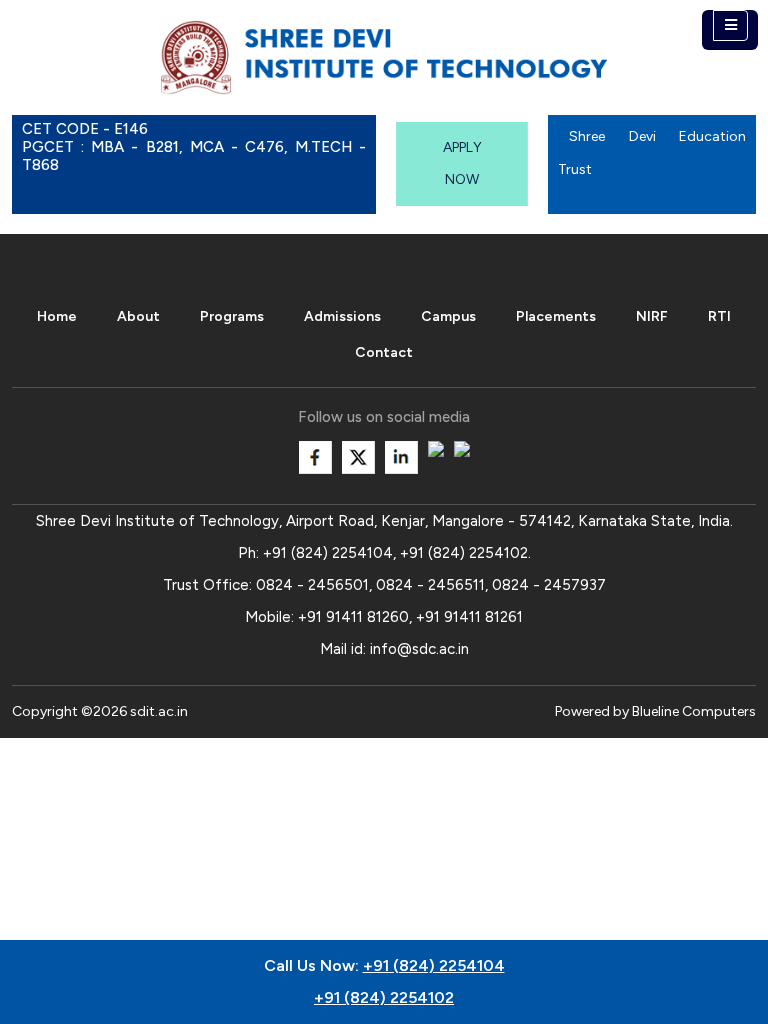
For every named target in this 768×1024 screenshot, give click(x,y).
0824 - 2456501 (312, 585)
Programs (232, 316)
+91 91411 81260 (353, 617)
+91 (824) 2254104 (328, 553)
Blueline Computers (694, 711)
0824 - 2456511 (430, 585)
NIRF (652, 316)
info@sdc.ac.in (419, 649)
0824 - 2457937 (549, 585)
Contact (384, 352)
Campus (448, 316)
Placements (556, 316)
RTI (719, 316)
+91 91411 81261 (469, 617)
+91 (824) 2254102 (464, 553)
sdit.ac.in (159, 711)
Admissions (342, 316)
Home (57, 316)
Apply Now (462, 163)
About (138, 316)
